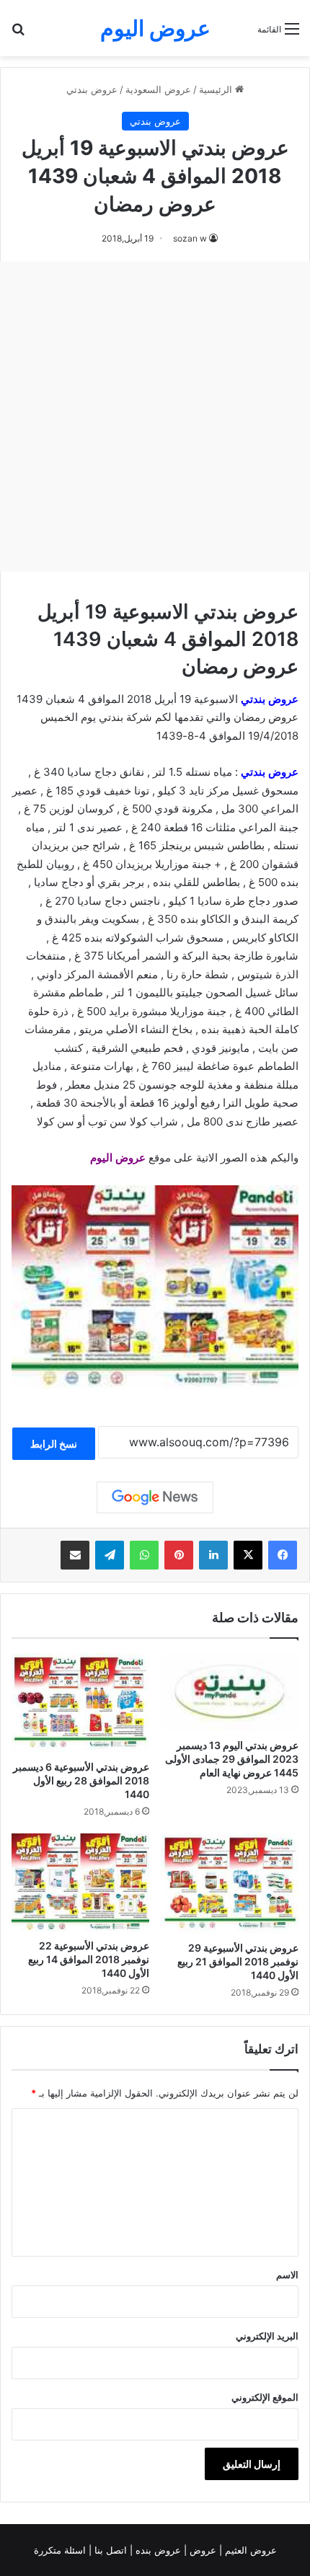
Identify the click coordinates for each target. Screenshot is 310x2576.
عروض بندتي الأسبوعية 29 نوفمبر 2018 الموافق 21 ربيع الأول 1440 (238, 1961)
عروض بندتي (92, 89)
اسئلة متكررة (61, 2550)
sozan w (190, 238)
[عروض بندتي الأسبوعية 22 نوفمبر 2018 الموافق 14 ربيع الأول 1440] (80, 1882)
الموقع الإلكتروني (265, 2397)
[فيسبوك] (283, 1555)
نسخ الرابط (54, 1444)
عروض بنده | (157, 2550)
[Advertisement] (155, 417)
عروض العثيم (249, 2550)
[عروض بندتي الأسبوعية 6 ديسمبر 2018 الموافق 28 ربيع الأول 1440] (80, 1703)
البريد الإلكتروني (267, 2336)
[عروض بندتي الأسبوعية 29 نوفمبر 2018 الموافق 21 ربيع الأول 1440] (230, 1883)
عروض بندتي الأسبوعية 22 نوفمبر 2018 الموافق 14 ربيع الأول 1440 (89, 1959)
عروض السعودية (158, 89)
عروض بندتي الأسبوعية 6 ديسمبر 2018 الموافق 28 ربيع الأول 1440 (81, 1780)
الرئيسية (217, 89)
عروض (203, 2550)
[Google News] (155, 1497)
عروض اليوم (118, 1158)
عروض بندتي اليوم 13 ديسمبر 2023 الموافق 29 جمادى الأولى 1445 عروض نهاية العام (232, 1759)
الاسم (287, 2275)
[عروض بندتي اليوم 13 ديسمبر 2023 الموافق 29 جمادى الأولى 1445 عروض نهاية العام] (230, 1692)
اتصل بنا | (109, 2550)
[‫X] (248, 1555)
